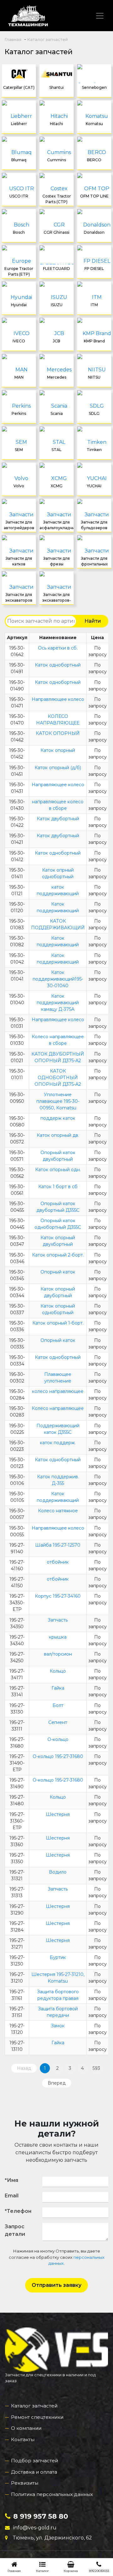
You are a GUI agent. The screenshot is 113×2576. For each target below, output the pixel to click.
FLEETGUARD (56, 269)
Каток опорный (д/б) (58, 768)
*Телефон (18, 2211)
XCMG (56, 486)
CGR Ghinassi (56, 232)
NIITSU (94, 377)
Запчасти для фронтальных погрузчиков (94, 562)
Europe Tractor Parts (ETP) (19, 271)
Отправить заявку (56, 2285)
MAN (19, 377)
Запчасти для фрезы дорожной (56, 562)
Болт (58, 1705)
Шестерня (58, 1814)
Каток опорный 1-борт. (58, 1323)
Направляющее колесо (58, 699)
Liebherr (19, 124)
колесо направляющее (58, 1391)
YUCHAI (94, 486)
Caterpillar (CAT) (19, 87)
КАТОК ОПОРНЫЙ (58, 733)
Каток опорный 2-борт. (58, 1255)
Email (12, 2196)
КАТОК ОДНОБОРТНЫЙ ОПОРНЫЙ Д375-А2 (58, 1078)
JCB (56, 341)
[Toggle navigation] (100, 16)
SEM (19, 450)
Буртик (58, 1957)
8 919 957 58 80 (41, 2516)
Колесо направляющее (58, 1408)
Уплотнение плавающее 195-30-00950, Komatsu (58, 1101)
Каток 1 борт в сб (58, 1187)
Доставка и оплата (34, 2472)
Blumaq (19, 160)
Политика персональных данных (52, 2494)
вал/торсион (58, 1654)
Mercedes (57, 377)
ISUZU (57, 305)
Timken (94, 450)
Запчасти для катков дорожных (19, 562)
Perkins (19, 413)
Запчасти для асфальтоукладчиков (56, 525)
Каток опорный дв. (58, 1135)
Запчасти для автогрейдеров (19, 525)
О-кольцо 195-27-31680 (58, 1756)
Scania (57, 413)
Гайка (58, 1688)
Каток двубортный (58, 819)
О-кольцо (58, 1739)
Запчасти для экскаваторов (19, 597)
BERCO (94, 160)
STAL (56, 450)
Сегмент (58, 1722)
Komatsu (94, 124)
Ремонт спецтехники (37, 2417)
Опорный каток (58, 1272)
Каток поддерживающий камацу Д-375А (58, 1003)
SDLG (94, 413)
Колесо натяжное (58, 1511)
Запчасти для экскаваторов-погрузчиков (57, 598)
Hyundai (19, 305)
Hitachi (56, 124)
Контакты (23, 2439)
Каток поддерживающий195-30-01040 (58, 979)
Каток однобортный (58, 665)
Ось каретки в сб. (58, 648)
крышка (58, 1637)
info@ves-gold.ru (35, 2528)
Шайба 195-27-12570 (58, 1545)
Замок (58, 2026)
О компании (26, 2428)
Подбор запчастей (35, 2461)
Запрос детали (15, 2230)
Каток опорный (58, 750)
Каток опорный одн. (58, 1170)
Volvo (19, 486)
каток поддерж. (58, 1443)
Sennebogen (94, 87)
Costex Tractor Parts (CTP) (57, 199)
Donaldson (94, 232)
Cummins (56, 160)
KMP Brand (94, 341)
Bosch (19, 232)
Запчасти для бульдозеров (94, 525)
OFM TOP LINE (94, 196)
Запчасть (58, 1620)
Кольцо (58, 1671)
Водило (58, 1872)
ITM (94, 305)
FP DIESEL (94, 269)
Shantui (56, 87)
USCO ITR (19, 196)
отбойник (58, 1562)
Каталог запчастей (34, 2406)
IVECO (19, 341)
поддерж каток (58, 1118)
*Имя (11, 2180)
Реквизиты (25, 2483)
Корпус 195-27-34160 (58, 1596)
